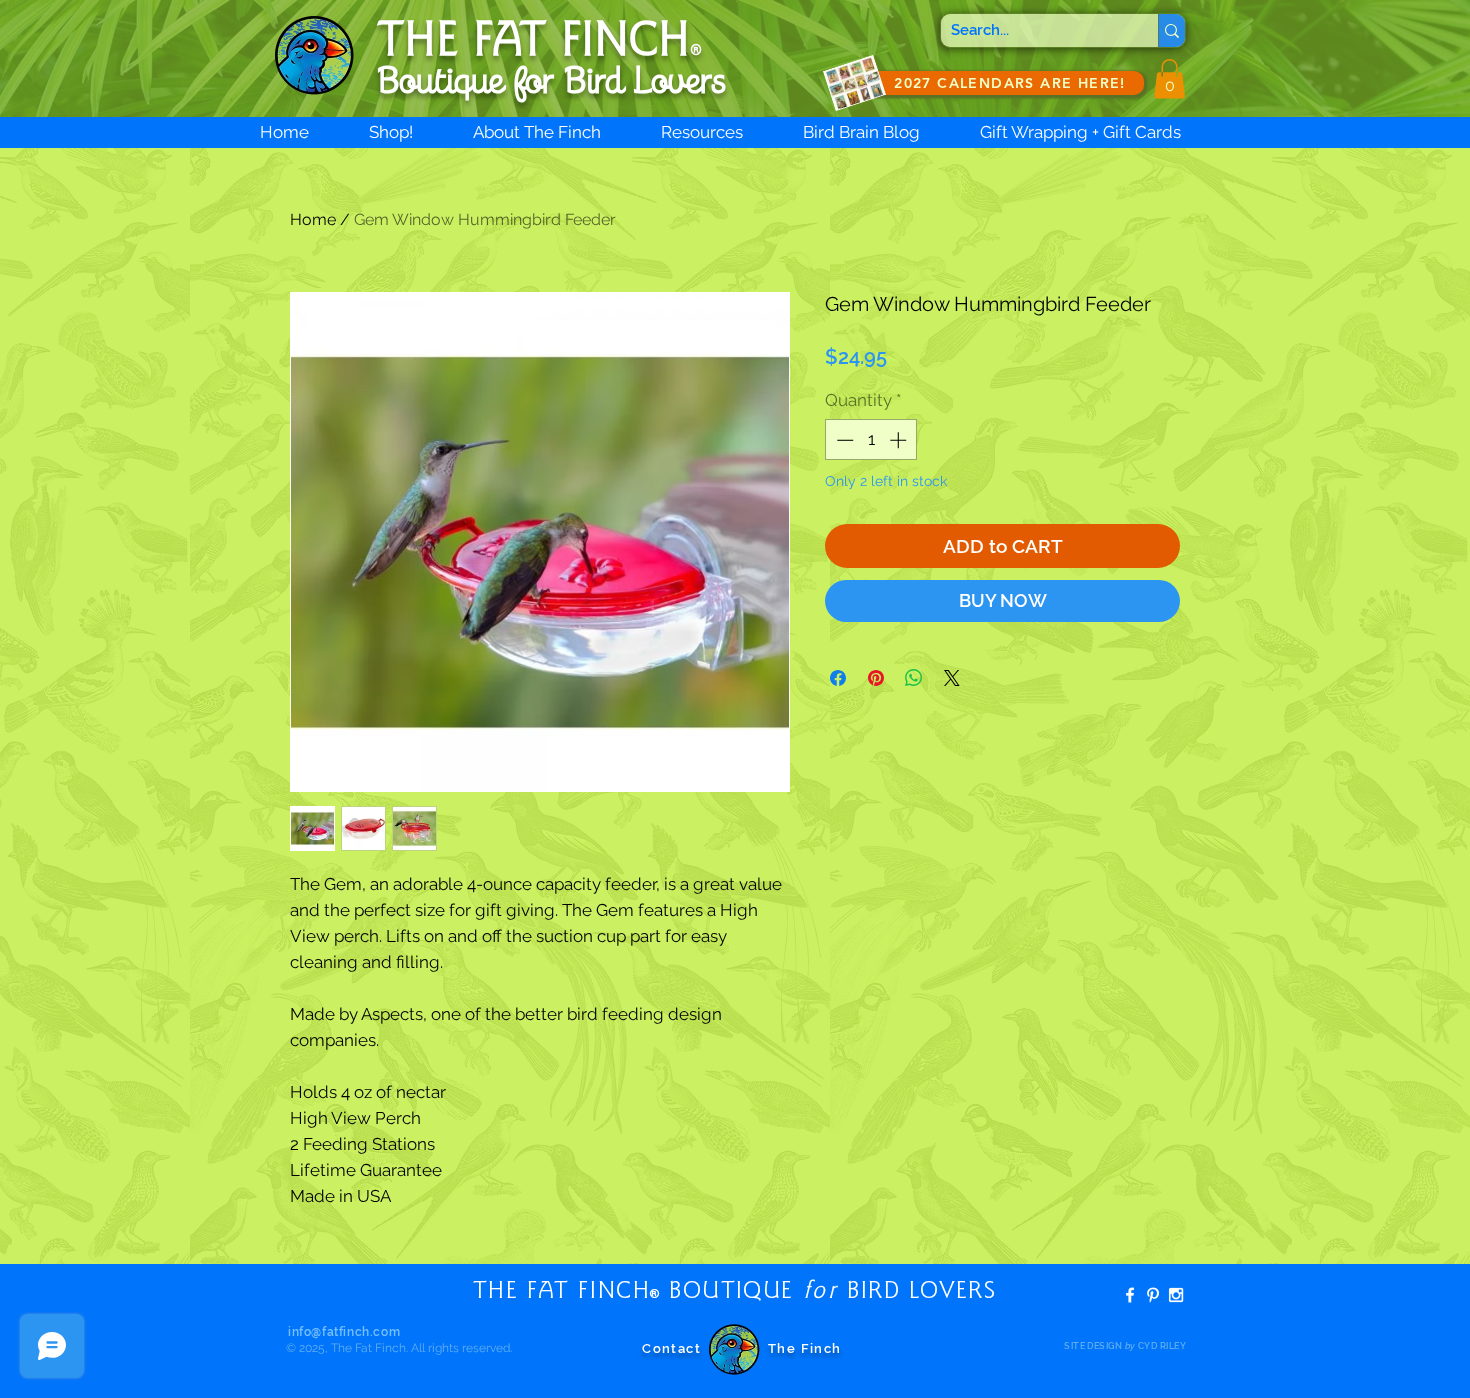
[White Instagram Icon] (1176, 1295)
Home (313, 219)
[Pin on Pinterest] (876, 678)
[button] (1169, 78)
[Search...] (1171, 30)
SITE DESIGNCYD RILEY (1125, 1346)
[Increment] (900, 440)
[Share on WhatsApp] (914, 678)
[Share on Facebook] (838, 678)
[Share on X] (952, 678)
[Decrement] (843, 440)
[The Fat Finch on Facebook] (1130, 1295)
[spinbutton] (871, 440)
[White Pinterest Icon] (1153, 1295)
